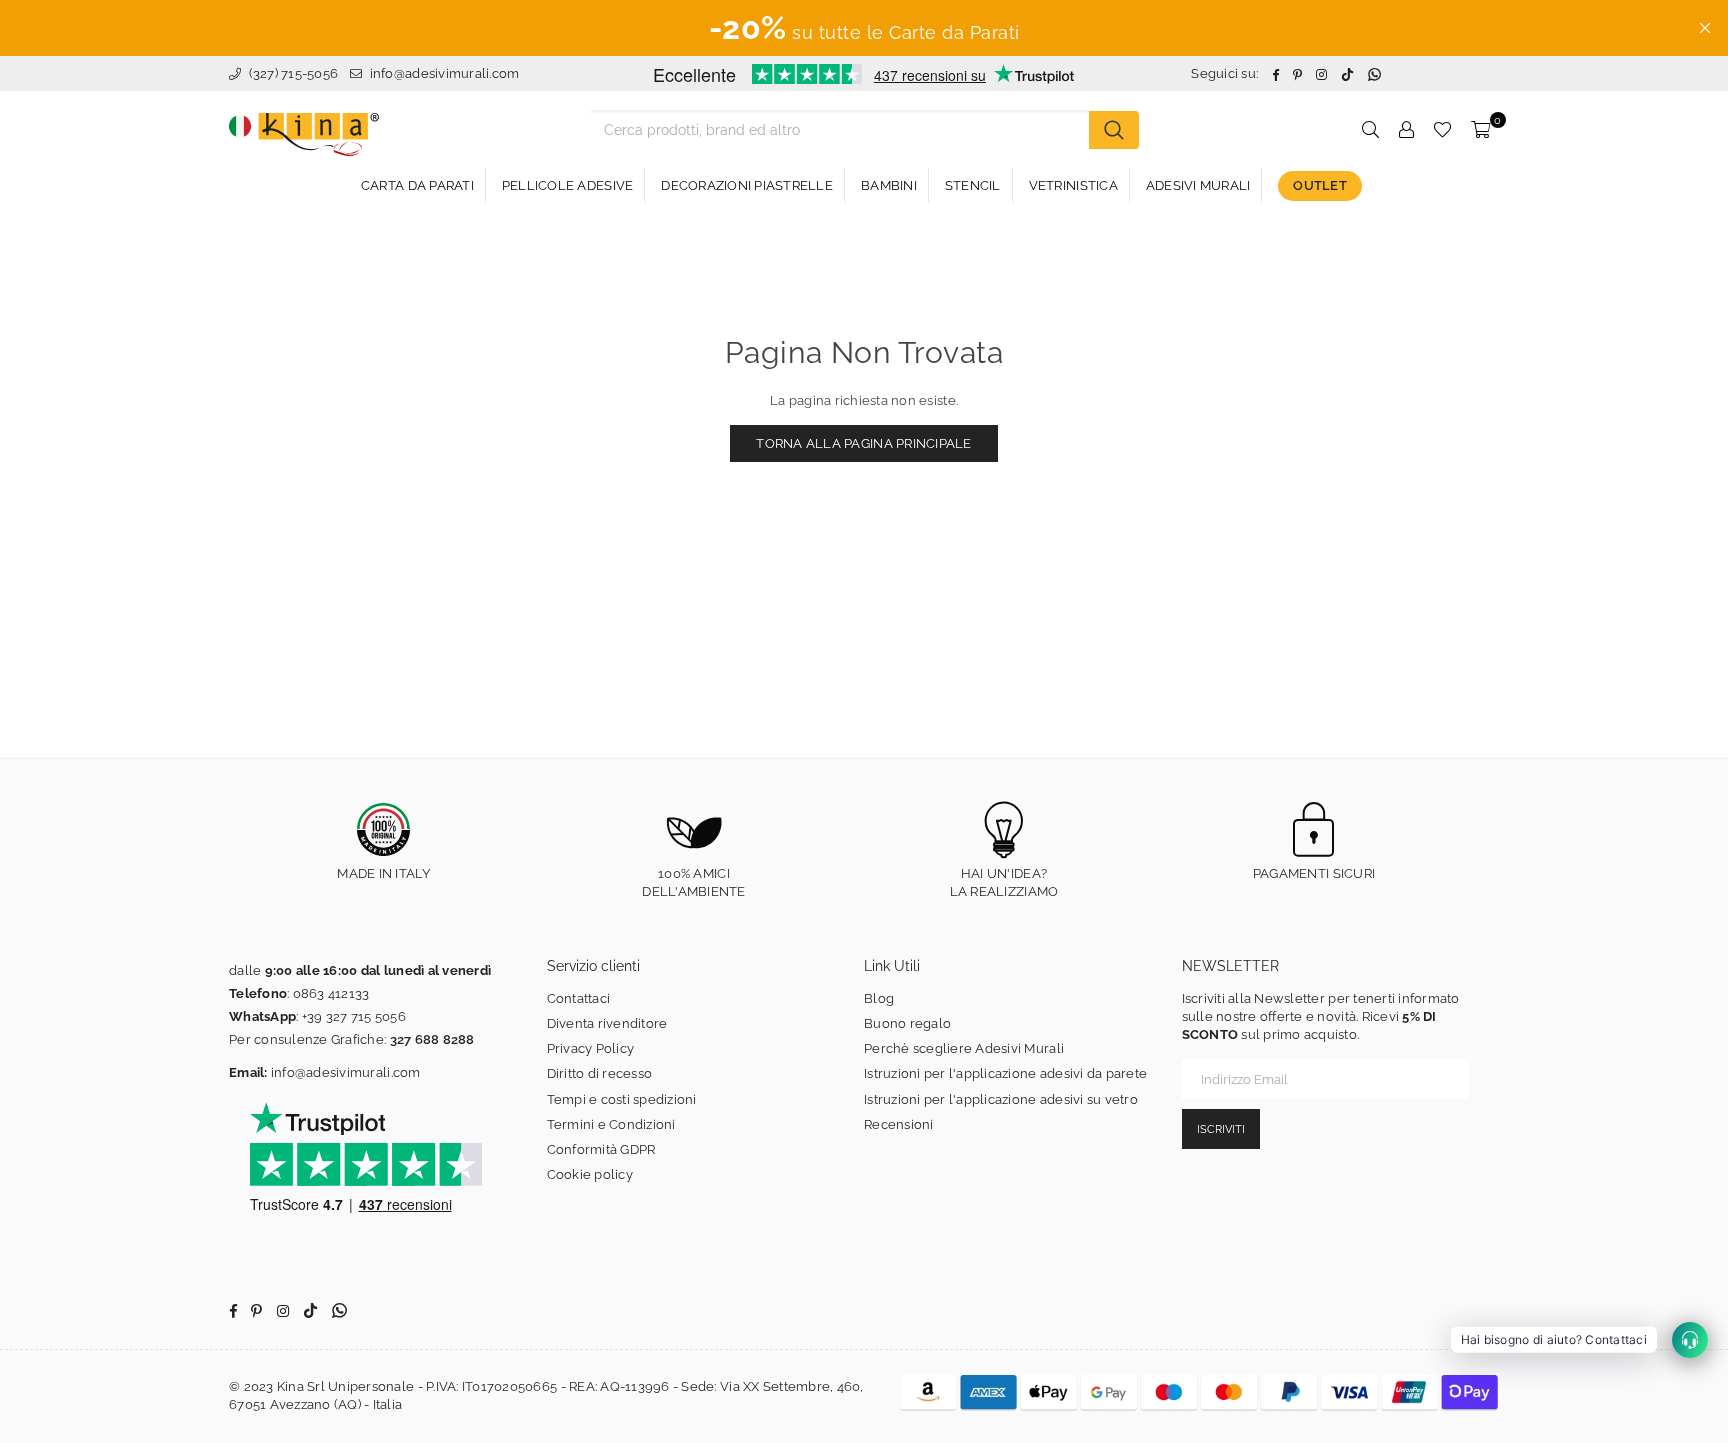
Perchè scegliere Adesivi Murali (964, 1048)
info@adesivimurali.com (445, 73)
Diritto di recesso (600, 1073)
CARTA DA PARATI (417, 185)
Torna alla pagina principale (863, 443)
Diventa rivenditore (607, 1023)
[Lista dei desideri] (1442, 130)
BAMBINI (889, 185)
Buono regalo (907, 1023)
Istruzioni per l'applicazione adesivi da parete (1005, 1073)
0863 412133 (331, 993)
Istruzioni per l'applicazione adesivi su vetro (1001, 1099)
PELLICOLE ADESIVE (567, 185)
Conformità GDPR (601, 1149)
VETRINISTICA (1073, 185)
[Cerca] (1114, 130)
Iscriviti (1221, 1129)
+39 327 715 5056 (354, 1016)
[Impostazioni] (1406, 130)
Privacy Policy (591, 1048)
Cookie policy (590, 1174)
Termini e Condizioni (611, 1124)
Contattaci (579, 998)
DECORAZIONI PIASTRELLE (747, 185)
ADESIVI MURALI (1198, 185)
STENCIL (973, 185)
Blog (879, 998)
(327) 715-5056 (291, 73)
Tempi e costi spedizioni (622, 1099)
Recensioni (899, 1124)
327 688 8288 (432, 1039)
